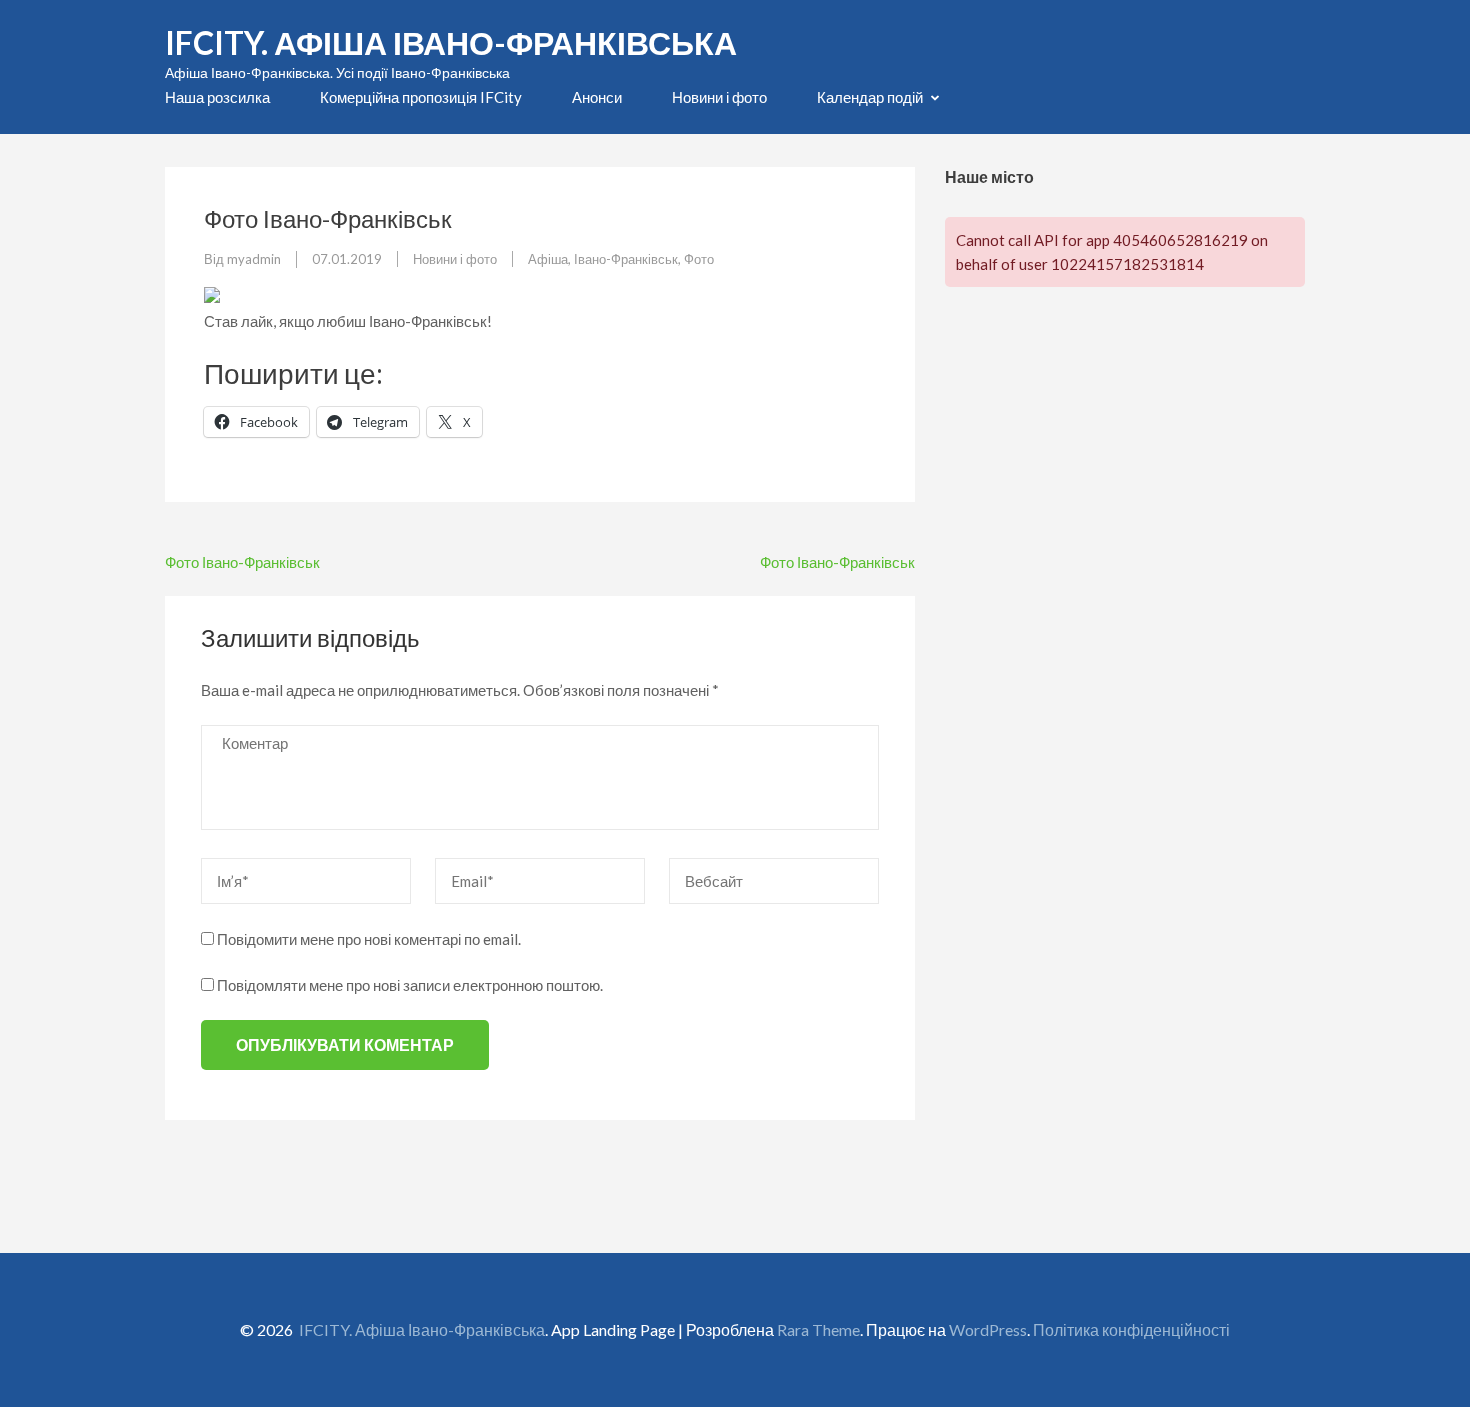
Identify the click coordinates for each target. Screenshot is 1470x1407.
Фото (699, 259)
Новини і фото (719, 97)
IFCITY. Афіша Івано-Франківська (451, 42)
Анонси (597, 97)
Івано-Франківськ (626, 259)
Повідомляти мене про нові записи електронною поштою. (410, 985)
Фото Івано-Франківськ (242, 562)
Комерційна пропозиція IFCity (421, 97)
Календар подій (870, 97)
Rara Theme (818, 1329)
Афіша (548, 259)
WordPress (988, 1329)
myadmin (254, 259)
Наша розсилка (217, 97)
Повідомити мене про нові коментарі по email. (369, 939)
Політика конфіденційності (1131, 1329)
